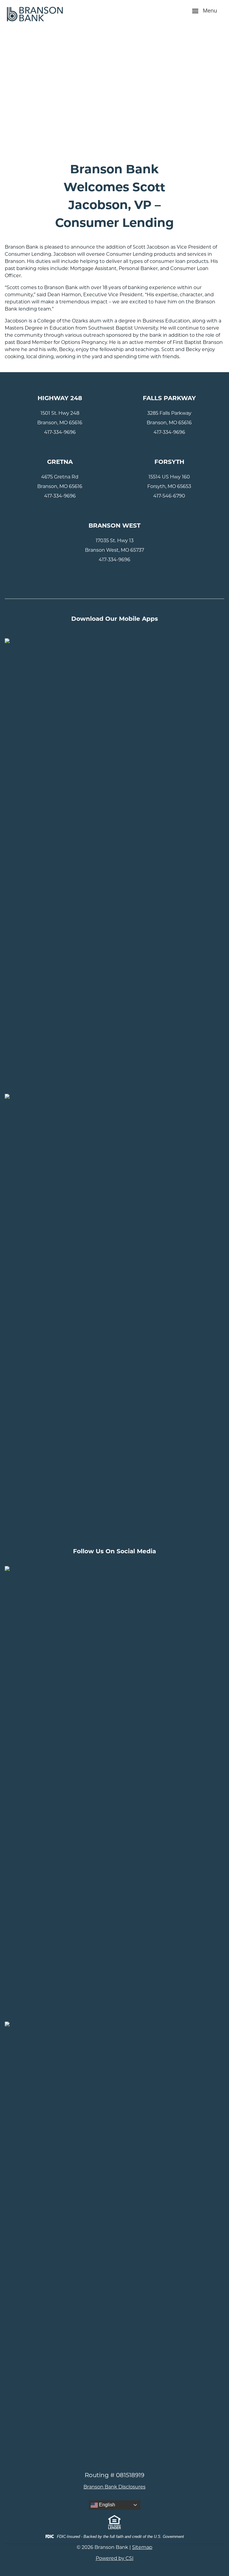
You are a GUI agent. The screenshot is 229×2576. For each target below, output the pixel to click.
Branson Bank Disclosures (114, 2487)
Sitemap (142, 2547)
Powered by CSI (115, 2558)
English (106, 2505)
